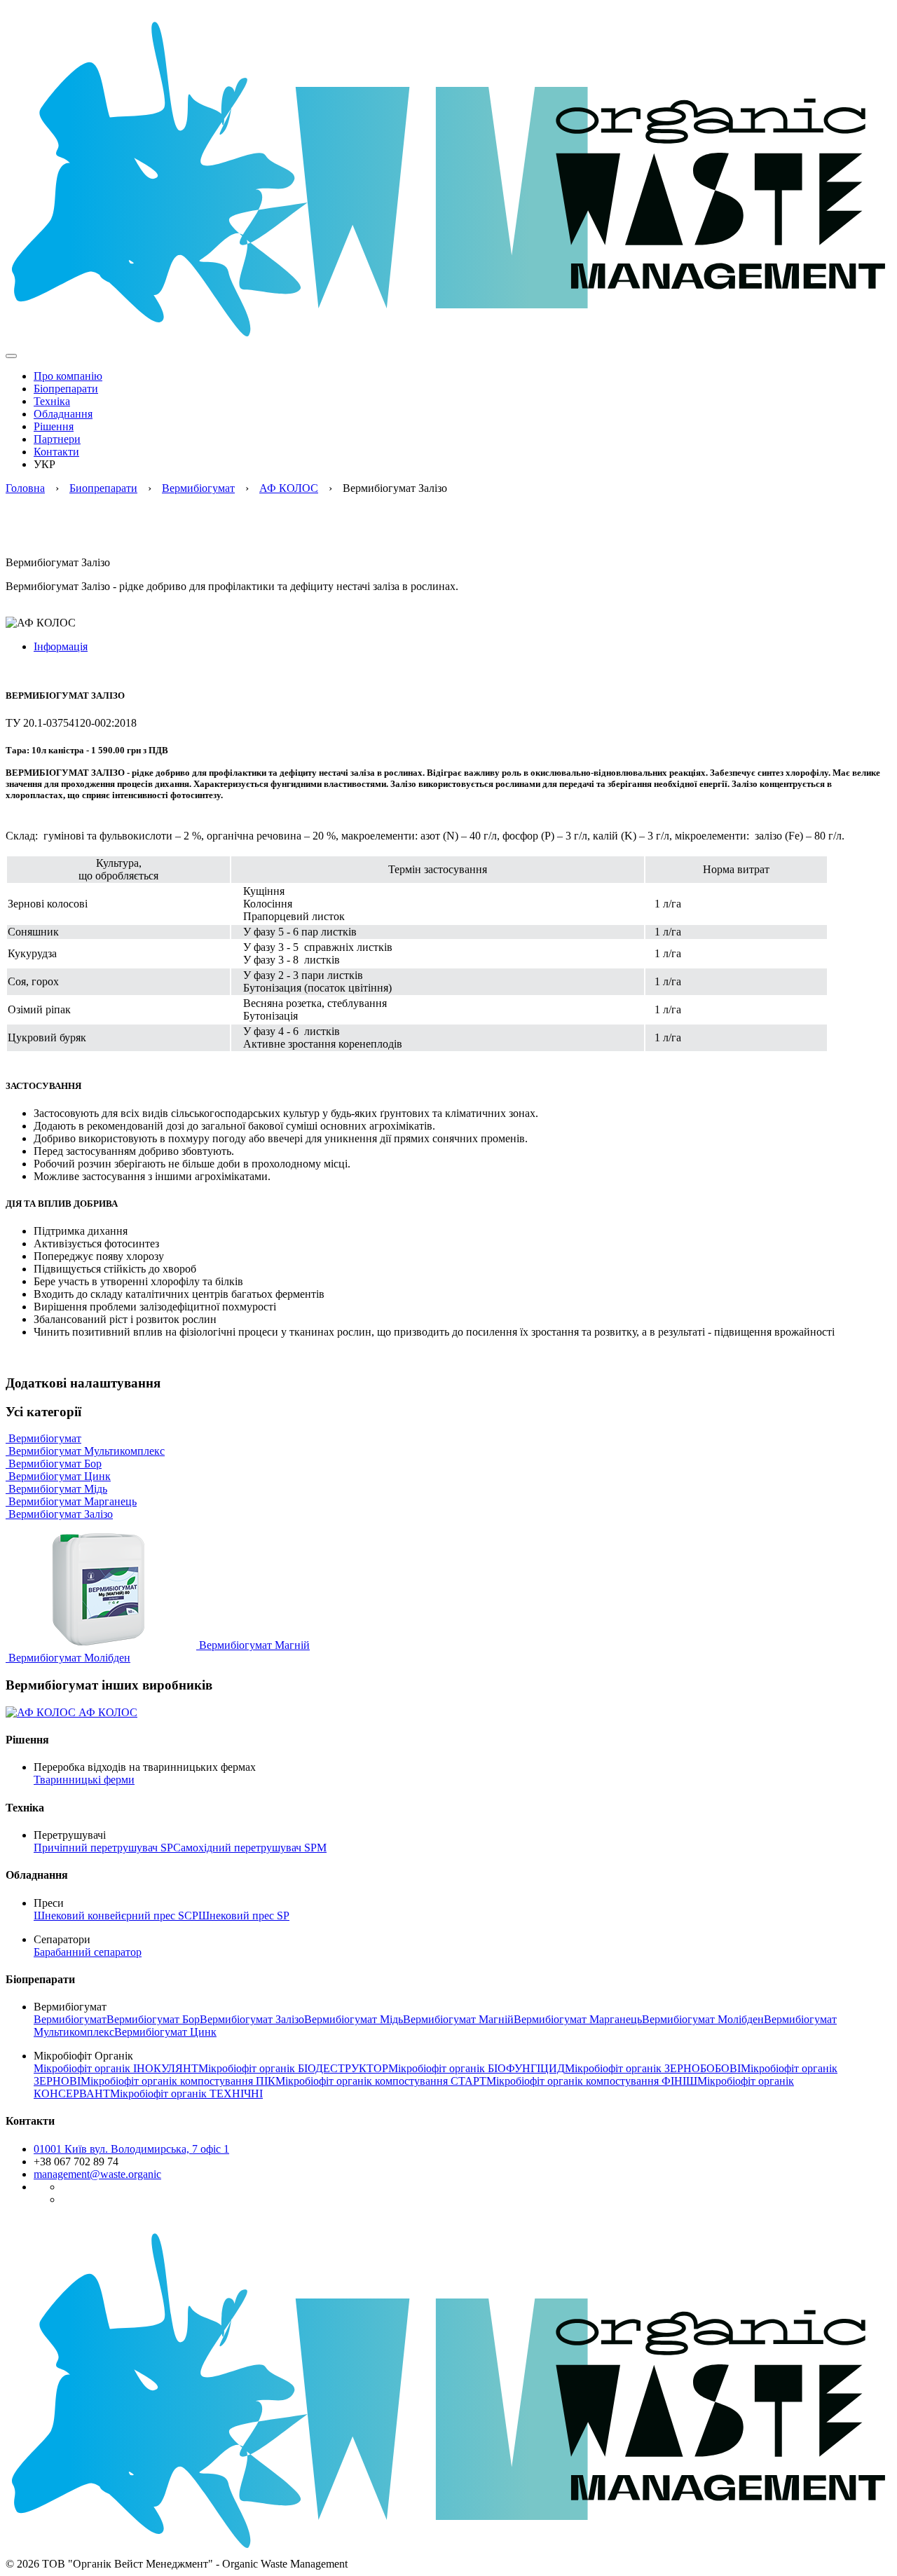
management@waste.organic (97, 2174)
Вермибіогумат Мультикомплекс (85, 1451)
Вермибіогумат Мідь (56, 1489)
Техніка (52, 401)
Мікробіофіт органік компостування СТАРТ (381, 2081)
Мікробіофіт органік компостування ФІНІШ (592, 2081)
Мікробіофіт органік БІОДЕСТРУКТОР (293, 2068)
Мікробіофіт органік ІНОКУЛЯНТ (116, 2068)
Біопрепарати (66, 389)
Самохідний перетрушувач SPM (250, 1848)
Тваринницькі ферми (84, 1780)
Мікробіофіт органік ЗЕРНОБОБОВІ (653, 2068)
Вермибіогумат (198, 488)
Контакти (56, 452)
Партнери (57, 439)
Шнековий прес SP (244, 1916)
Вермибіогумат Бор (54, 1464)
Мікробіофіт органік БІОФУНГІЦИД (477, 2068)
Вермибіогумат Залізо (59, 1514)
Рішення (54, 426)
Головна (25, 488)
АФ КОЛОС (289, 488)
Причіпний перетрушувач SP (103, 1848)
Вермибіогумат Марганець (71, 1501)
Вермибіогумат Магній (253, 1645)
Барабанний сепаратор (88, 1952)
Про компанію (68, 376)
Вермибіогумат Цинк (58, 1476)
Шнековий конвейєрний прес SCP (116, 1916)
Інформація (61, 646)
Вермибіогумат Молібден (68, 1658)
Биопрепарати (103, 488)
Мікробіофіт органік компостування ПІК (178, 2081)
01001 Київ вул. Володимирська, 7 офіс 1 (131, 2149)
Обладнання (63, 414)
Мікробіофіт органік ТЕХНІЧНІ (186, 2094)
